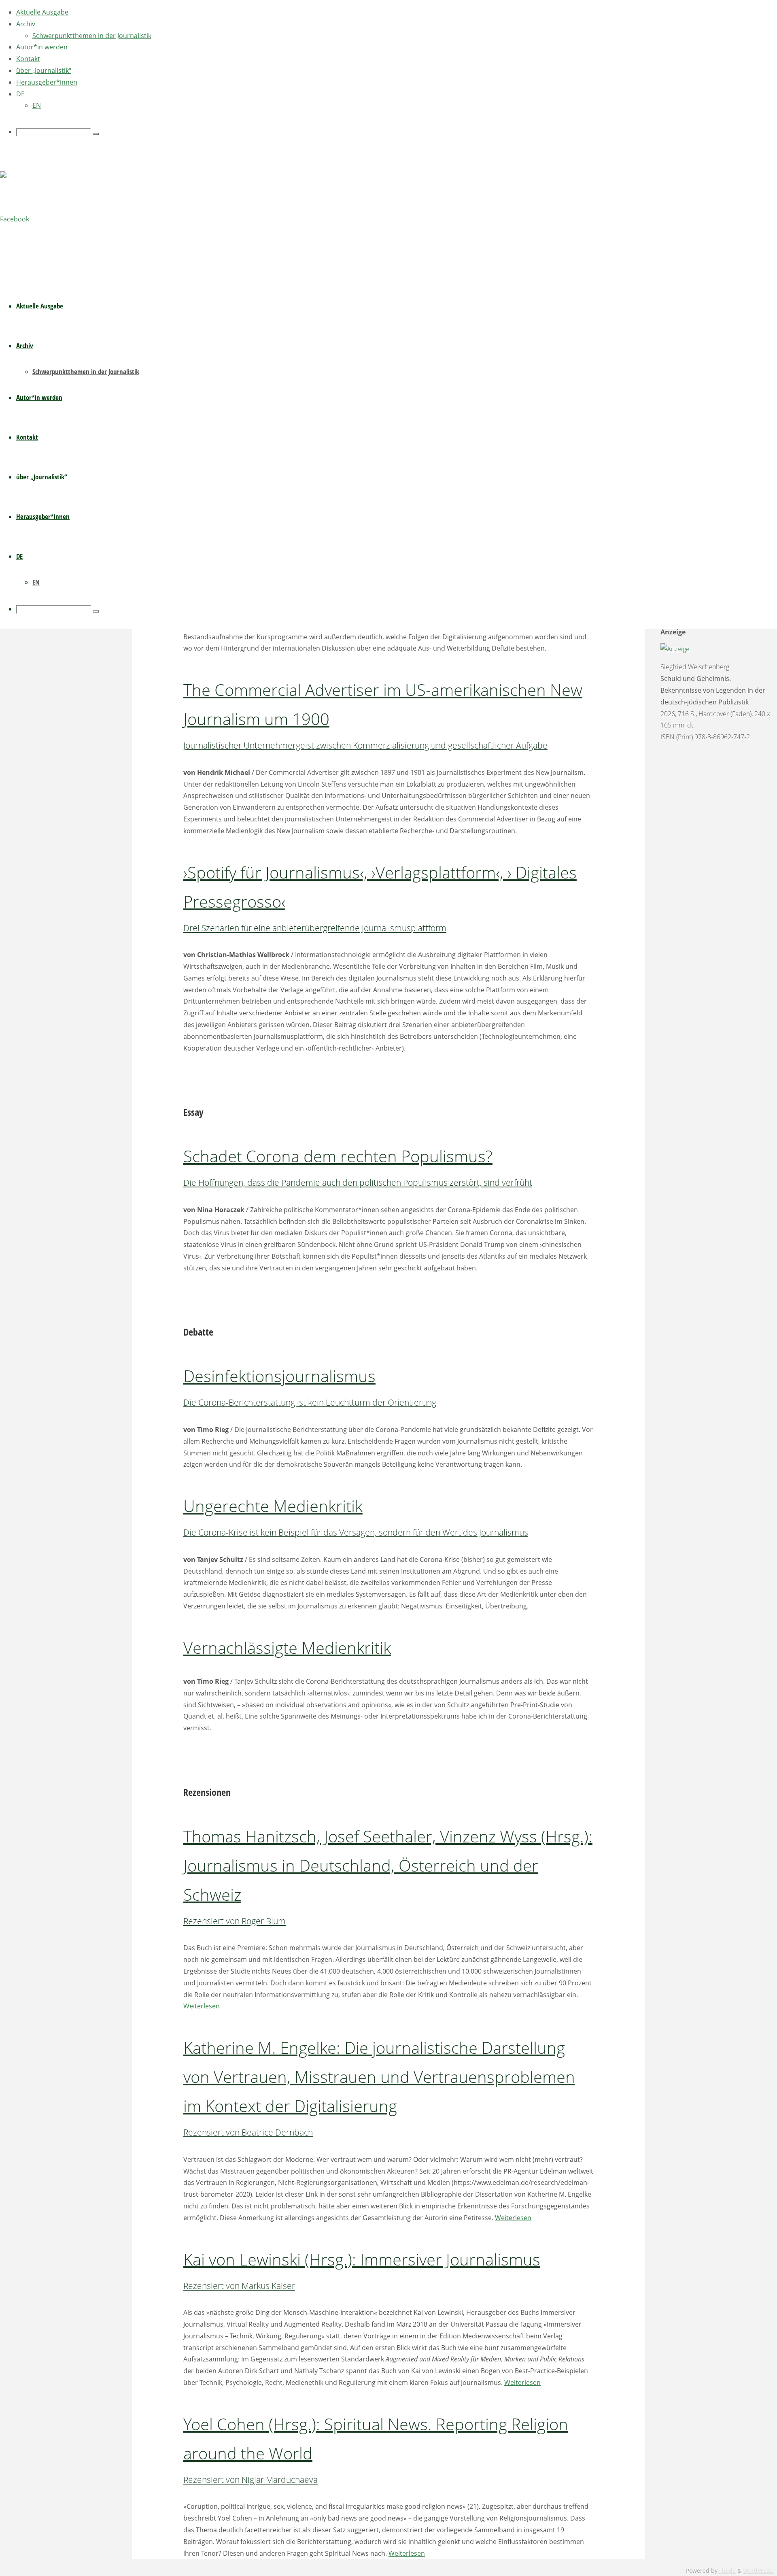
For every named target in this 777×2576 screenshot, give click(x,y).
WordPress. (758, 2571)
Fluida (727, 2571)
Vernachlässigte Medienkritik (287, 1647)
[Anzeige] (675, 649)
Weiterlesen (202, 2006)
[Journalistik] (20, 179)
